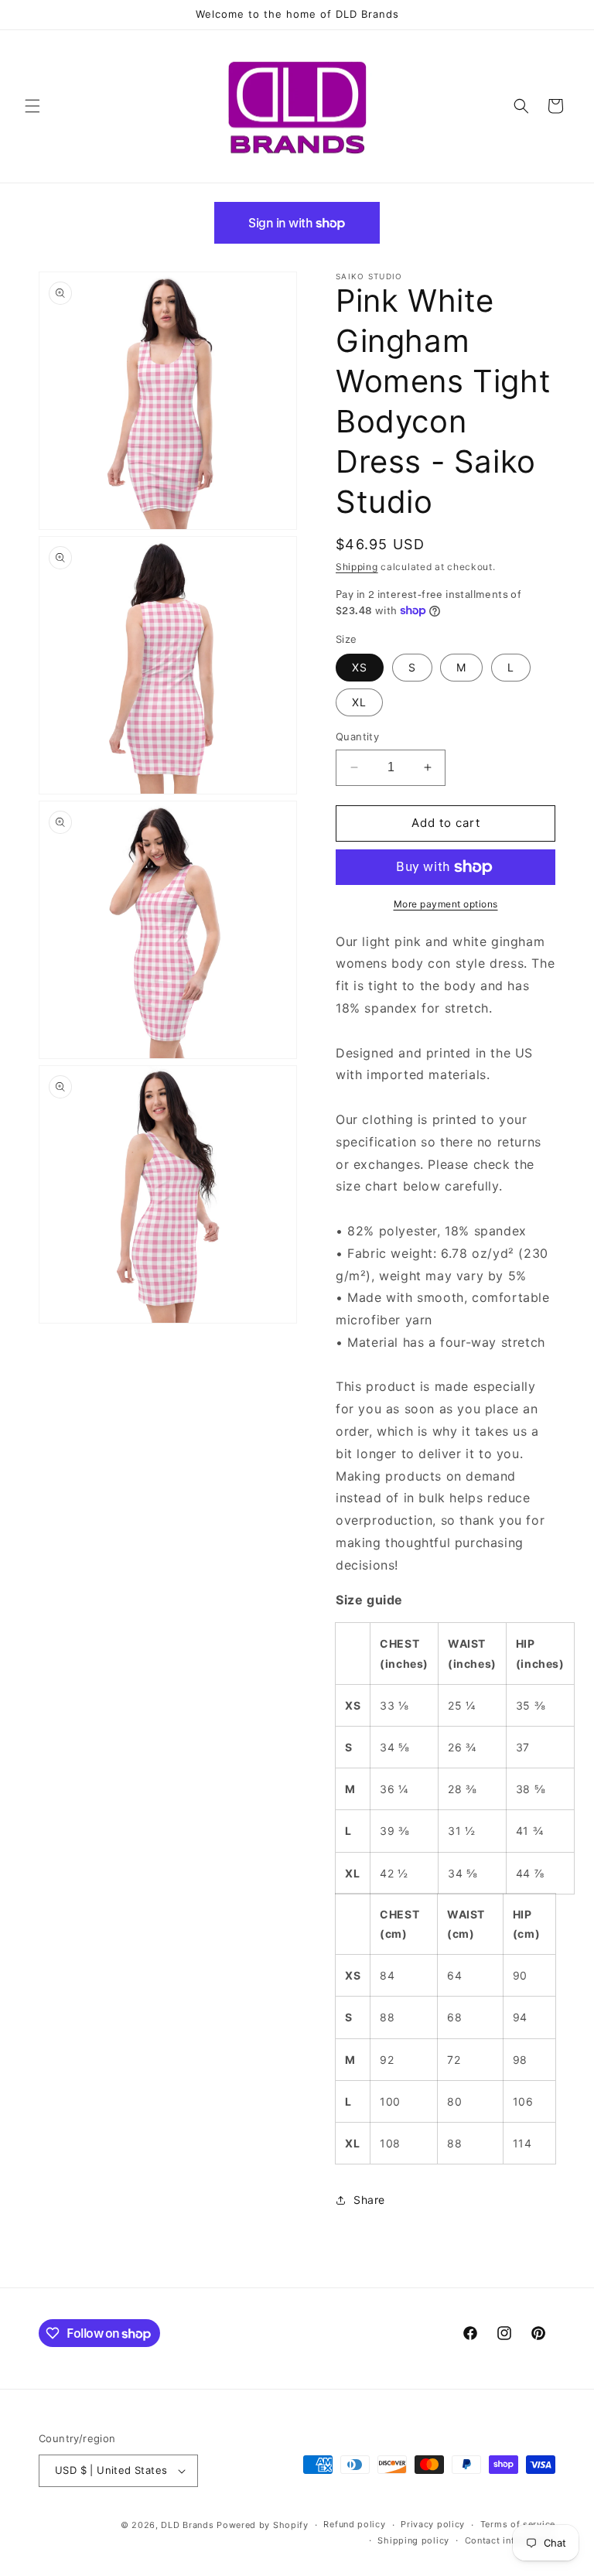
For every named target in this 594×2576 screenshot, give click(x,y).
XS (360, 667)
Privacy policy (433, 2524)
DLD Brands (187, 2525)
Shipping (357, 567)
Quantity (357, 736)
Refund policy (354, 2524)
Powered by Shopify (263, 2525)
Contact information (510, 2540)
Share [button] (369, 2200)
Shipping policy (413, 2540)
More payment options (446, 904)
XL (359, 702)
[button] (32, 106)
